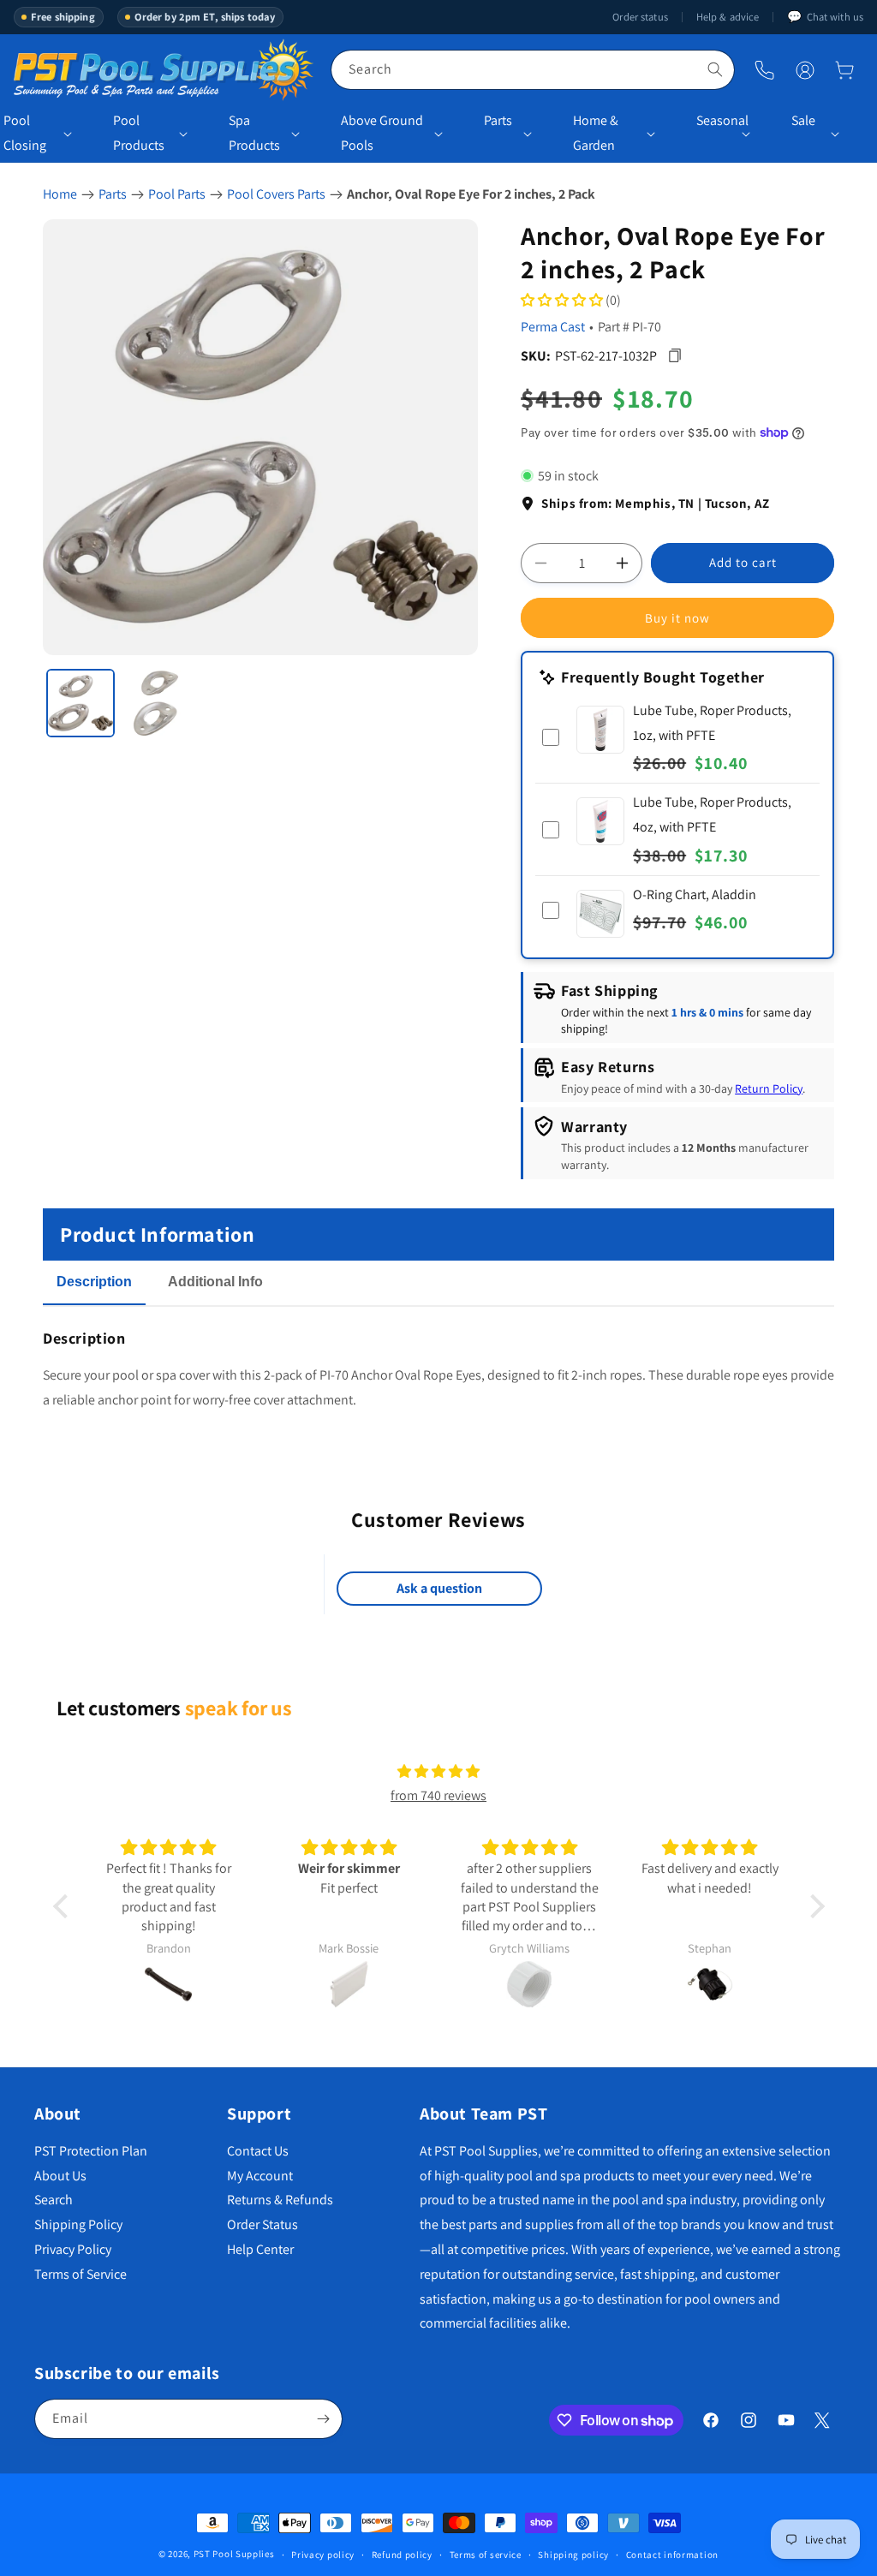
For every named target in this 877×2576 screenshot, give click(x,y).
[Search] (715, 69)
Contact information (672, 2555)
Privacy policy (323, 2555)
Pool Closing (25, 133)
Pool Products (139, 133)
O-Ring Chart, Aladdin (695, 894)
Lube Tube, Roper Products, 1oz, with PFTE (712, 723)
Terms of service (486, 2555)
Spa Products (254, 133)
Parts (498, 120)
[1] (81, 703)
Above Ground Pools (382, 133)
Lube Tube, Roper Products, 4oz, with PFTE (712, 814)
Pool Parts (177, 194)
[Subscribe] (323, 2419)
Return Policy (769, 1088)
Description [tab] (94, 1282)
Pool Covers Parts (276, 194)
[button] (844, 70)
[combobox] (533, 70)
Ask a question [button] (439, 1588)
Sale (803, 120)
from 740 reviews (438, 1795)
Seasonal (716, 120)
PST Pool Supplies (234, 2554)
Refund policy (402, 2555)
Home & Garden (596, 133)
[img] (438, 1772)
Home (60, 194)
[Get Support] (764, 70)
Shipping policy (573, 2555)
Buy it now (677, 618)
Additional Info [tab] (215, 1282)
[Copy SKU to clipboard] (674, 356)
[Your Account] (805, 70)
